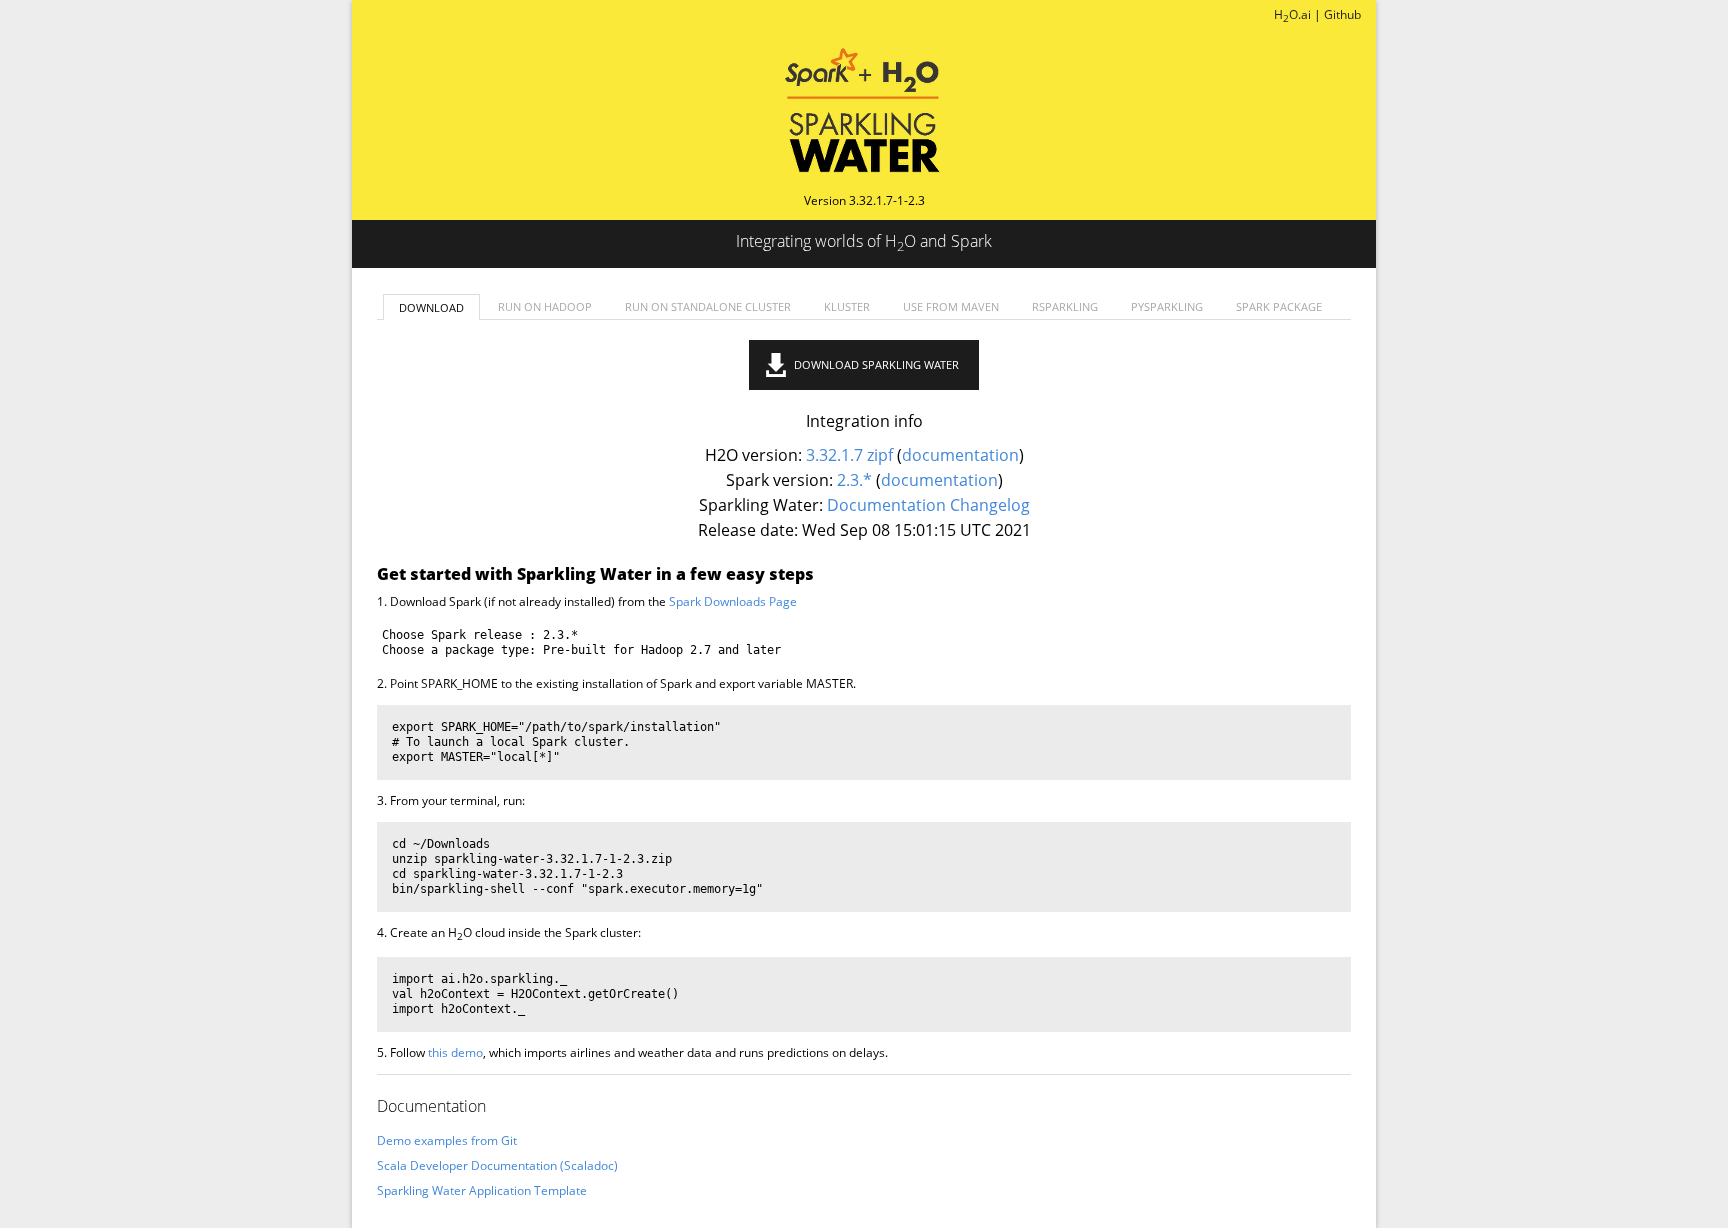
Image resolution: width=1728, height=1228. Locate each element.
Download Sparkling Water (876, 364)
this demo (455, 1052)
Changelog (990, 505)
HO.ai (1292, 14)
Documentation (886, 505)
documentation (960, 455)
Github (1342, 14)
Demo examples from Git (447, 1140)
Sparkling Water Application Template (482, 1190)
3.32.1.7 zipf (849, 455)
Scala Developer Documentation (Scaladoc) (497, 1165)
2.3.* (854, 480)
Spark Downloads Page (733, 601)
